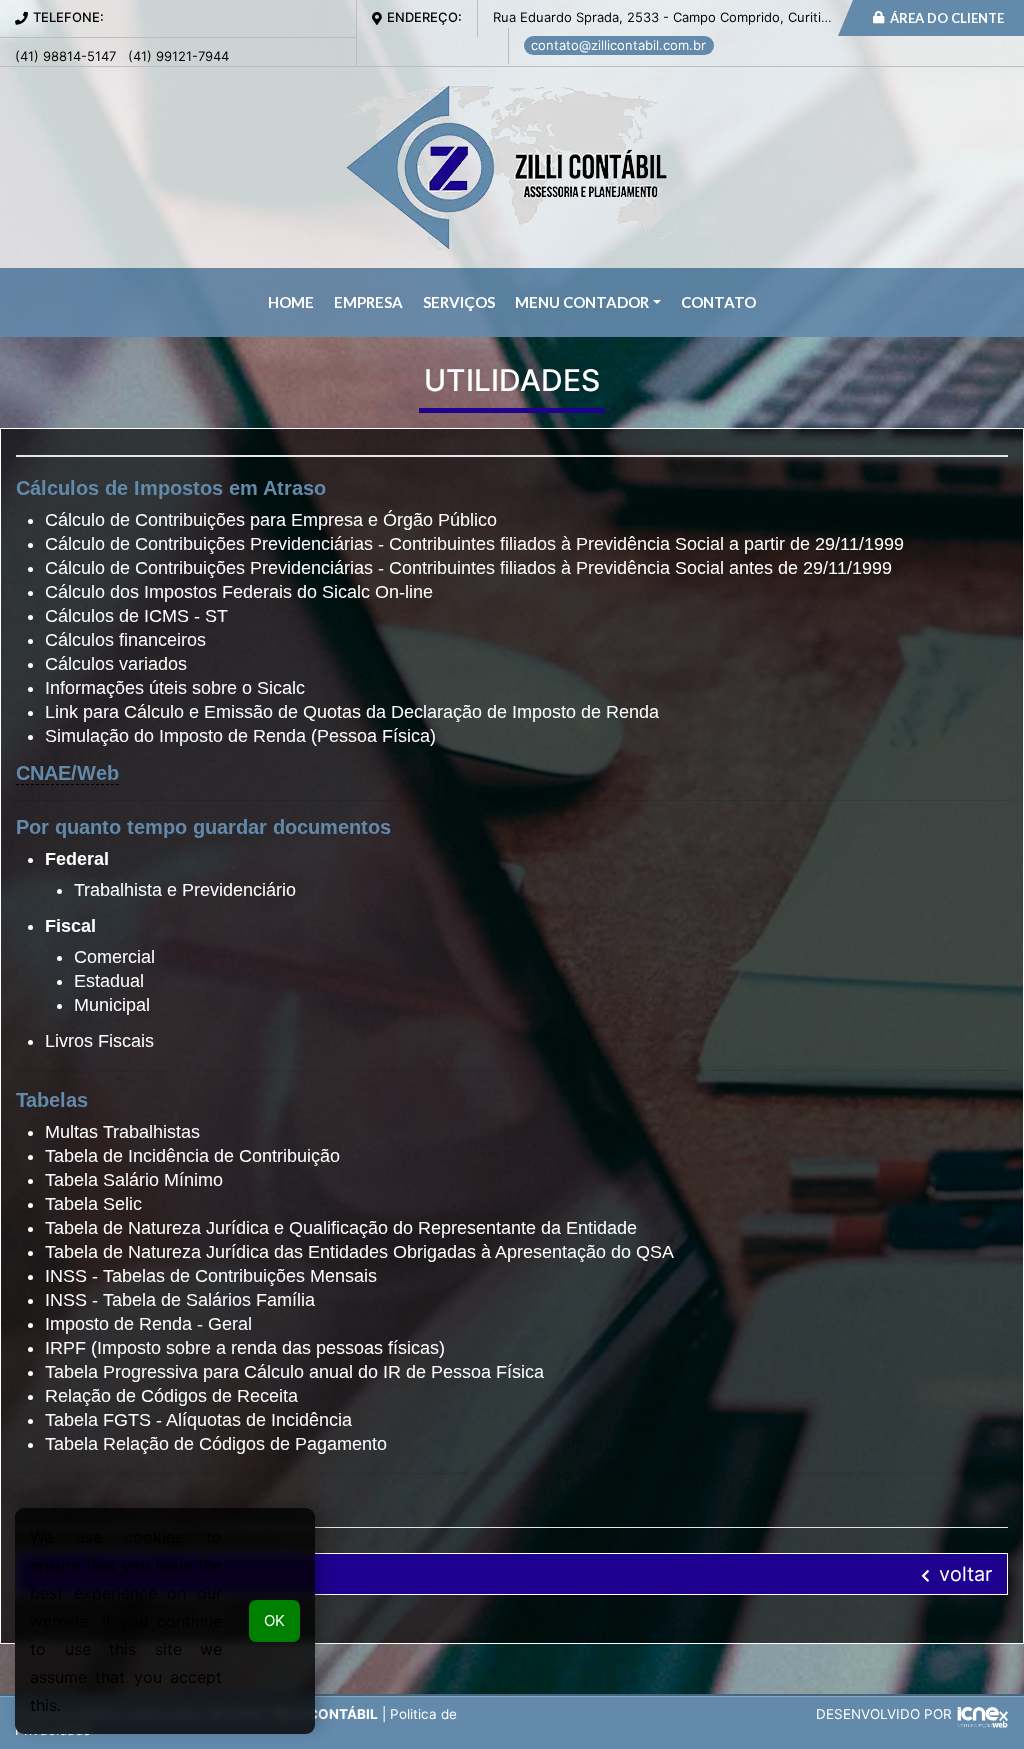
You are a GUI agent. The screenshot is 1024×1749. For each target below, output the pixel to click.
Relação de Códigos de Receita (171, 1396)
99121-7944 (178, 56)
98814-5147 (65, 56)
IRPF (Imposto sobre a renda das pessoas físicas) (245, 1348)
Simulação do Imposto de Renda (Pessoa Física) (240, 736)
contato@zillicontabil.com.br (618, 45)
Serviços (459, 302)
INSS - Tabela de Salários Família (180, 1300)
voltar (962, 1574)
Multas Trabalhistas (122, 1132)
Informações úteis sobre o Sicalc (175, 688)
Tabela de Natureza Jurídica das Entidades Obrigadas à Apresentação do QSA (359, 1252)
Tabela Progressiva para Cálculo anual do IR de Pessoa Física (294, 1372)
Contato (718, 302)
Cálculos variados (116, 664)
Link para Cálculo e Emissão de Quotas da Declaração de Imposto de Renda (352, 712)
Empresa (368, 302)
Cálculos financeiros (125, 640)
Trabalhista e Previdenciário (185, 890)
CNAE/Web (67, 773)
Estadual (109, 981)
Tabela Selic (93, 1204)
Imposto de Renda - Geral (148, 1324)
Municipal (112, 1005)
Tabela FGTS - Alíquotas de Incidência (198, 1420)
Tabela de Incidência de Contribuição (192, 1156)
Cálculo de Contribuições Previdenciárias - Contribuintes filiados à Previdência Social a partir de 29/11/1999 (474, 544)
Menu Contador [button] (582, 302)
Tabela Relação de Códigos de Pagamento (216, 1444)
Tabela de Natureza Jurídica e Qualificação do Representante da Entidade (341, 1228)
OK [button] (274, 1620)
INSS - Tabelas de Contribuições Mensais (211, 1276)
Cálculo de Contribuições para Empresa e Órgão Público (271, 520)
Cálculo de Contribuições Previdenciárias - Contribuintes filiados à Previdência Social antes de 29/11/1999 (468, 568)
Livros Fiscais (99, 1041)
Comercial (114, 957)
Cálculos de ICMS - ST (136, 616)
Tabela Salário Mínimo (134, 1180)
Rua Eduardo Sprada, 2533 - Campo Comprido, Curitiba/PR (675, 17)
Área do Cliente (945, 18)
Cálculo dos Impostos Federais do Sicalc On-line (239, 592)
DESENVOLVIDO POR (884, 1714)
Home (291, 302)
